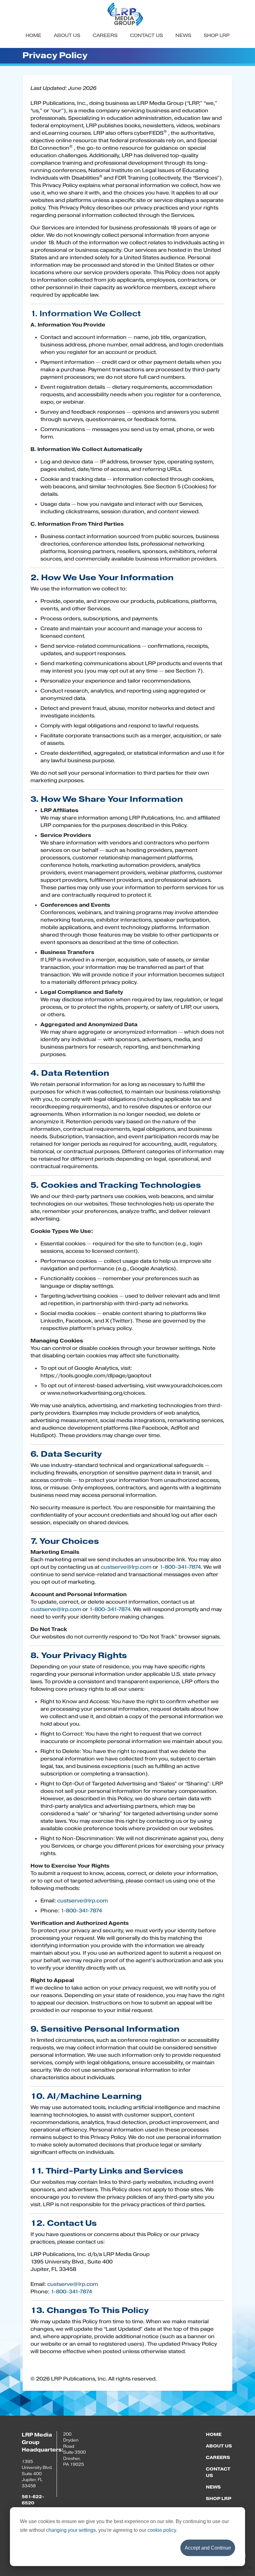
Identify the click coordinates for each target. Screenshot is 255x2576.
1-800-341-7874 (180, 1567)
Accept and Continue (208, 2548)
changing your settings (71, 2530)
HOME (33, 35)
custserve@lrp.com (126, 1567)
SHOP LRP (217, 35)
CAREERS (105, 35)
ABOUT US (67, 35)
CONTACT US (146, 35)
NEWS (183, 35)
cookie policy (162, 2530)
